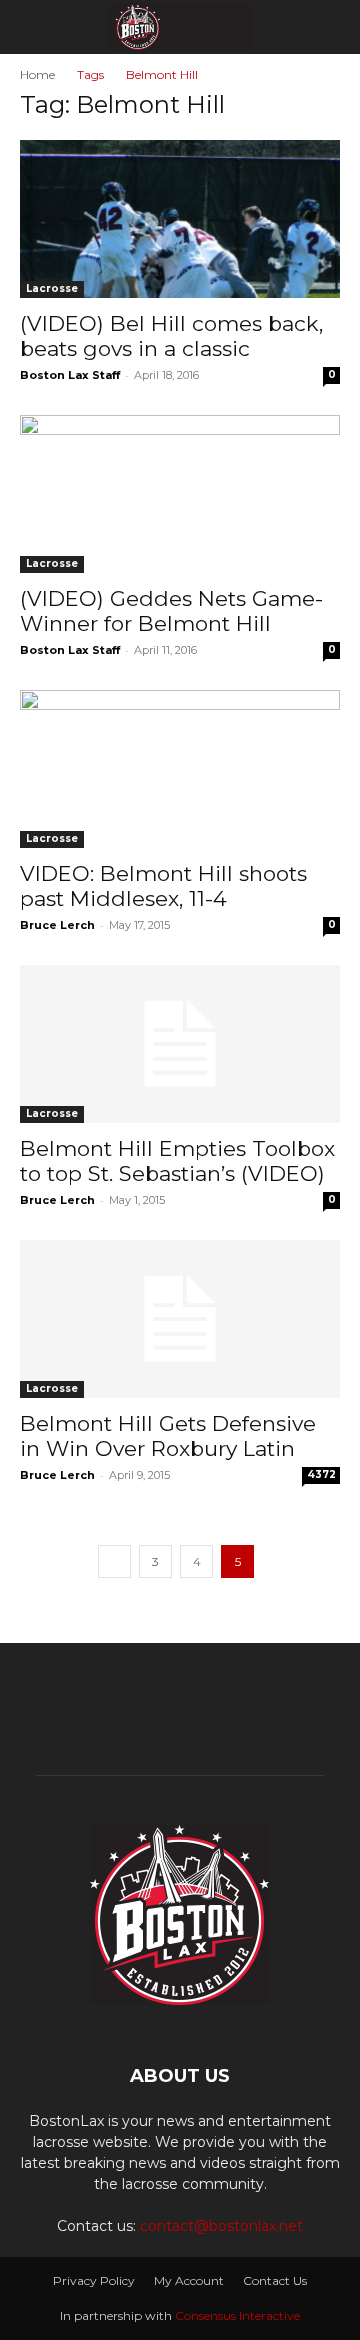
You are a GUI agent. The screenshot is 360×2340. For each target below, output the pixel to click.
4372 (321, 1474)
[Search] (332, 27)
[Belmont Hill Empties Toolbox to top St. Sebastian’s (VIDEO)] (180, 1044)
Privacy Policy (94, 2280)
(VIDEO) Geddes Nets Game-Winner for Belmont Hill (171, 611)
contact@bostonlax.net (221, 2226)
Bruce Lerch (57, 925)
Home (37, 74)
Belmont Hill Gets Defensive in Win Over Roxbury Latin (168, 1436)
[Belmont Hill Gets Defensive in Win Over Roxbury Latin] (180, 1319)
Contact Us (275, 2280)
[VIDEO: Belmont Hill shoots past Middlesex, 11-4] (180, 769)
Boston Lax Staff (70, 375)
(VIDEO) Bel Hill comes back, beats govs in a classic (171, 336)
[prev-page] (114, 1561)
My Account (189, 2280)
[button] (34, 27)
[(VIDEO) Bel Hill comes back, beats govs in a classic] (180, 219)
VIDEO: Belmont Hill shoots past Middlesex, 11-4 (163, 886)
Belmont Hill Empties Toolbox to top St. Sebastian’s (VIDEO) (177, 1161)
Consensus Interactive (237, 2315)
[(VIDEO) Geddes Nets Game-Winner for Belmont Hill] (180, 494)
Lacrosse (52, 288)
